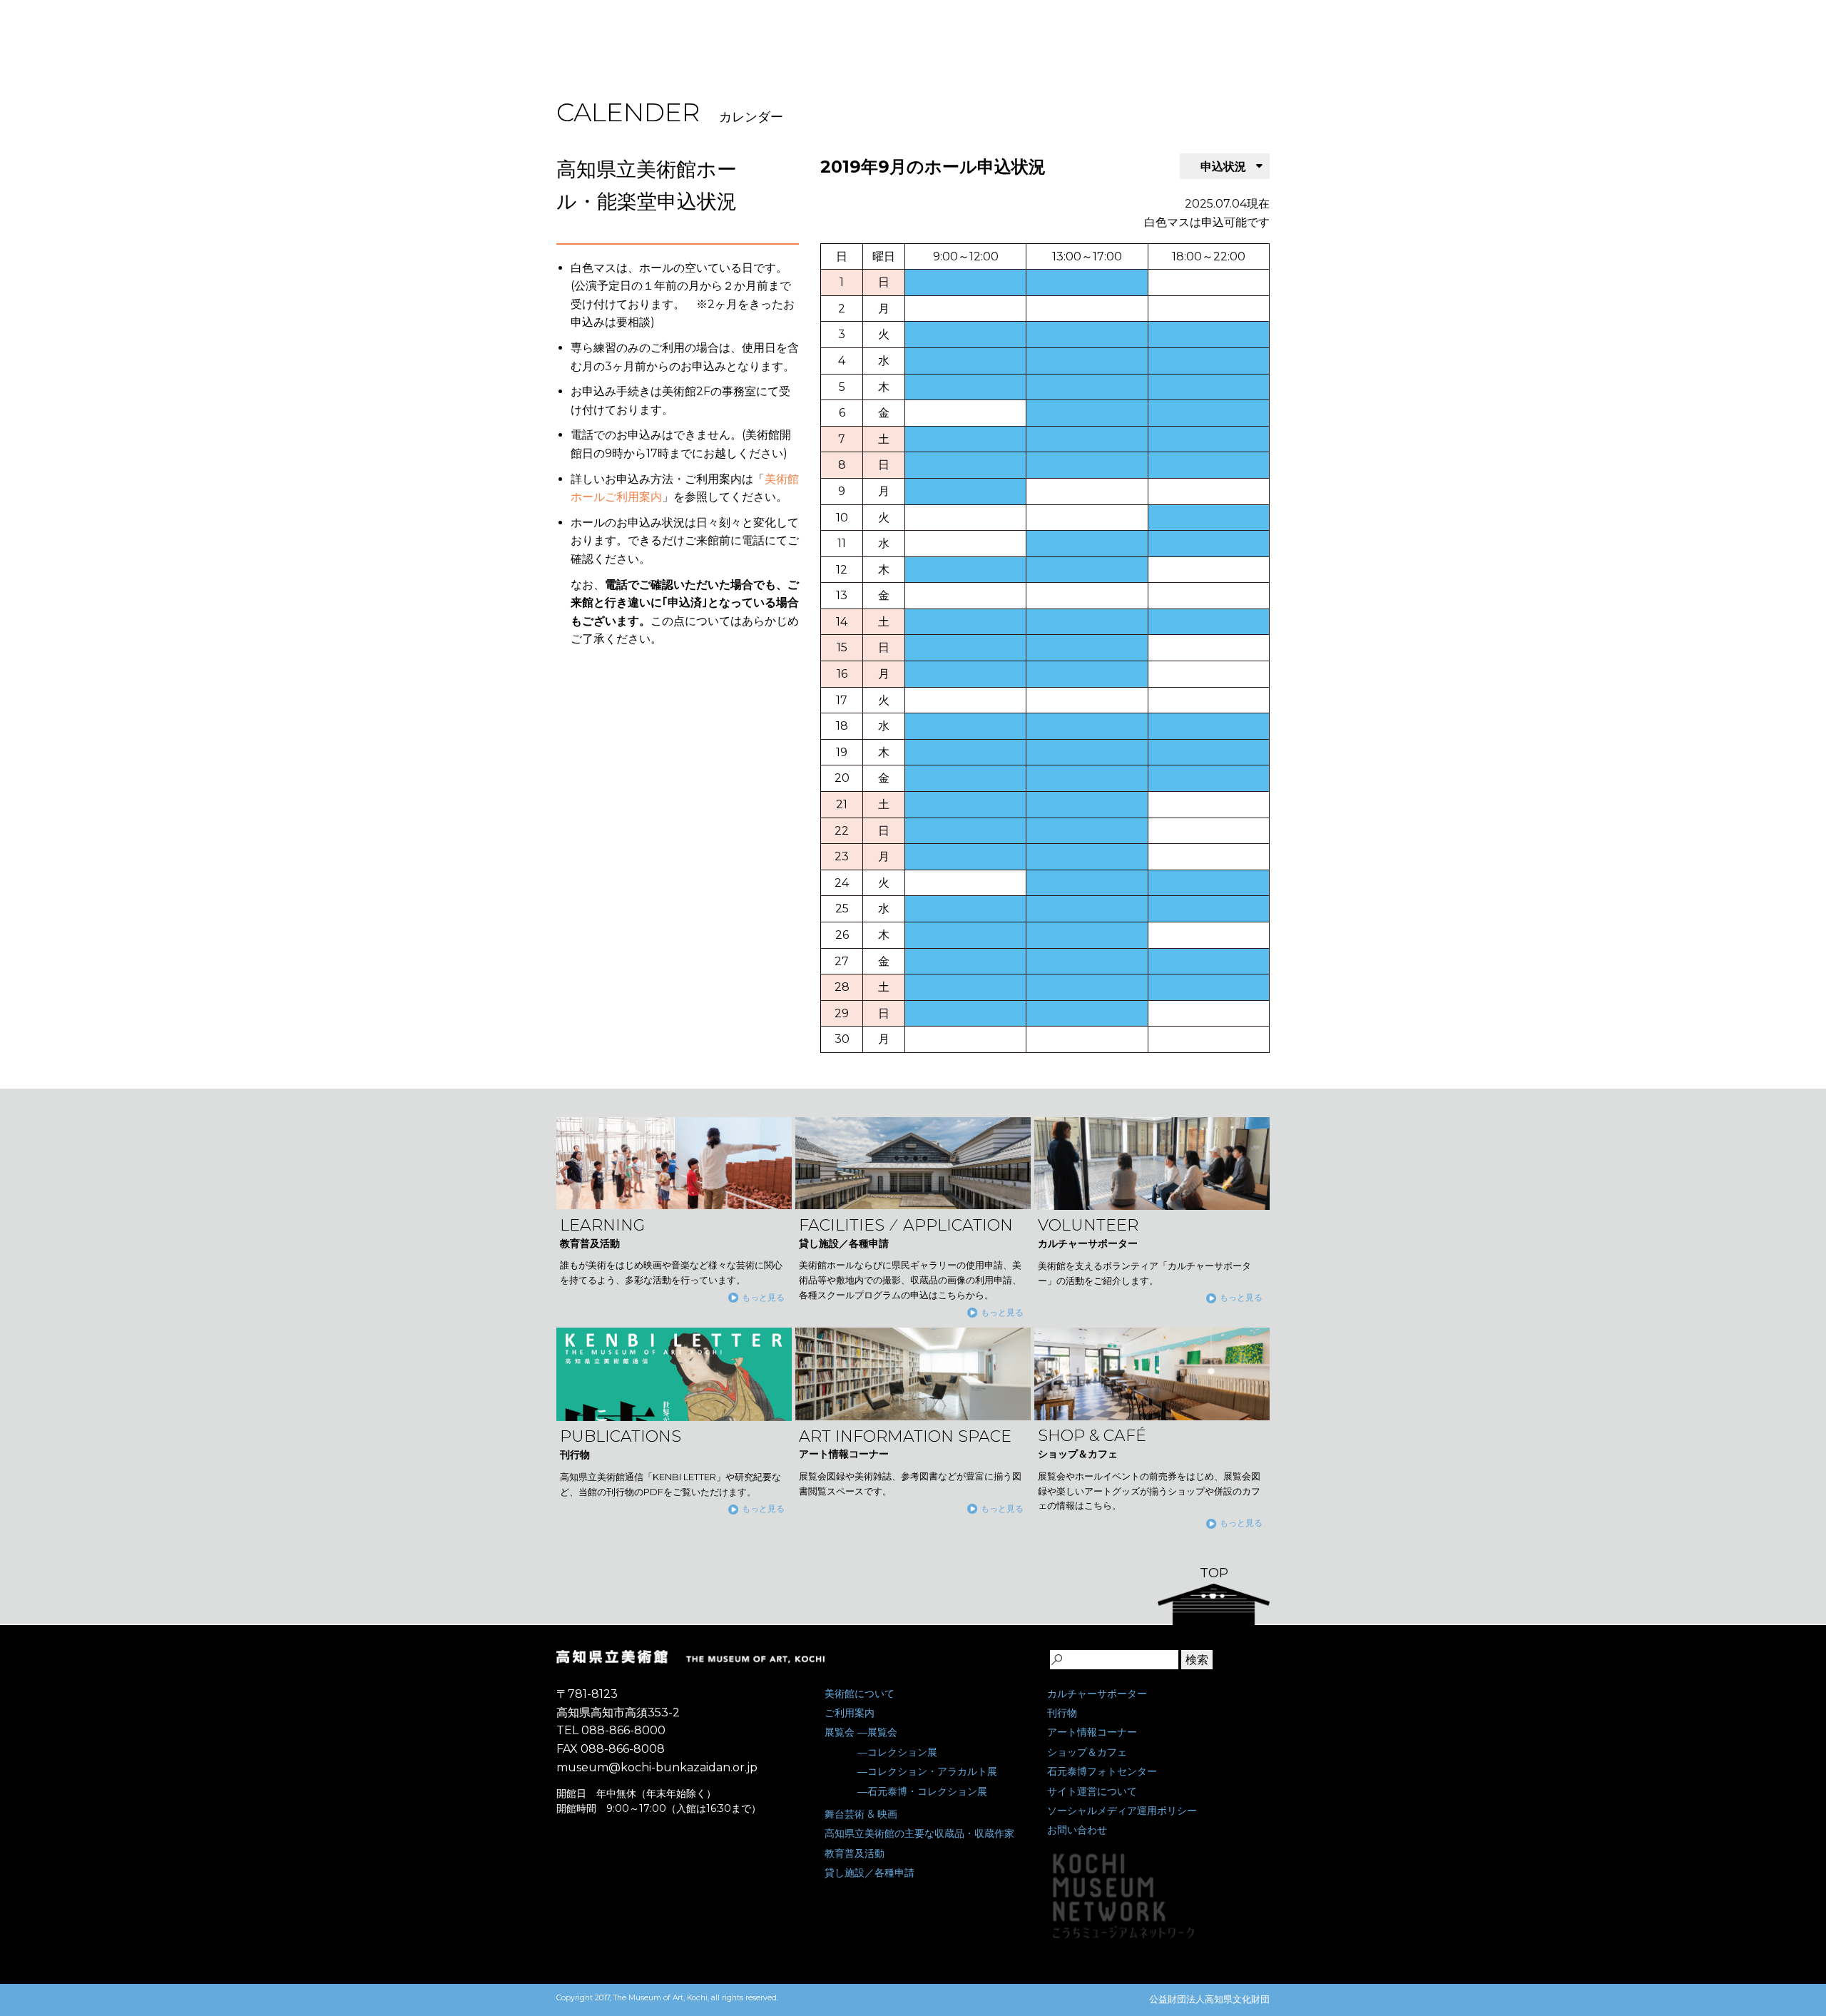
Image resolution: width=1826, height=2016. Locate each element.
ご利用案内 (850, 1713)
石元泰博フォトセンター (1102, 1771)
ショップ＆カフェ (1087, 1752)
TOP (1214, 1573)
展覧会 (840, 1732)
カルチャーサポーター (1097, 1694)
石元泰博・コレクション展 (927, 1791)
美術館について (860, 1694)
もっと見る (763, 1297)
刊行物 (1062, 1713)
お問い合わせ (1077, 1830)
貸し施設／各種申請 (869, 1873)
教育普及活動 (855, 1853)
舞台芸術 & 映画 (861, 1814)
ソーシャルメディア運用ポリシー (1122, 1811)
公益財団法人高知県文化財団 (1209, 1999)
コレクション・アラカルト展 (932, 1771)
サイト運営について (1092, 1791)
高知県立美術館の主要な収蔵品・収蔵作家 (919, 1833)
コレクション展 (902, 1752)
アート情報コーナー (1092, 1732)
